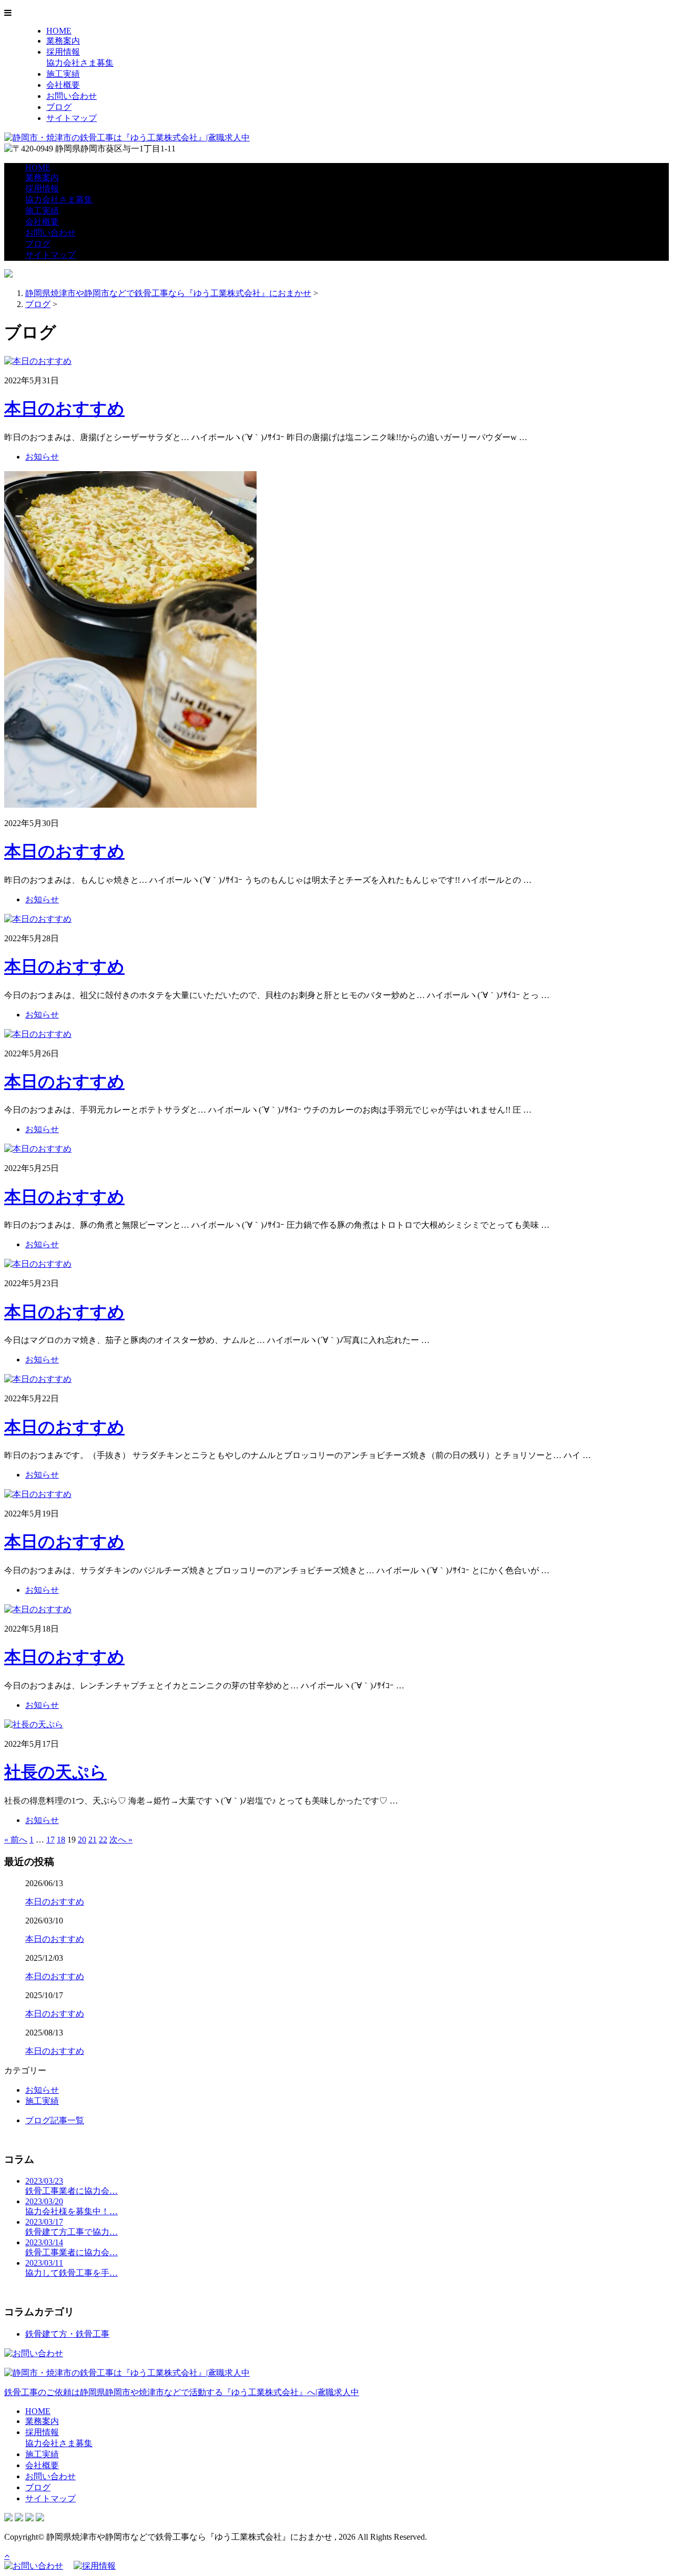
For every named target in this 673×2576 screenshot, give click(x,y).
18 (61, 1840)
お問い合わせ (72, 96)
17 (50, 1840)
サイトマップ (72, 118)
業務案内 (63, 41)
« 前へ (16, 1840)
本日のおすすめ (64, 409)
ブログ (59, 107)
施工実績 (63, 74)
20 (82, 1840)
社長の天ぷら (55, 1772)
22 (103, 1840)
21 (93, 1840)
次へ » (121, 1840)
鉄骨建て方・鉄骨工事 (67, 2334)
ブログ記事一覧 (55, 2120)
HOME (59, 31)
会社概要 (63, 85)
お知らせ (42, 457)
